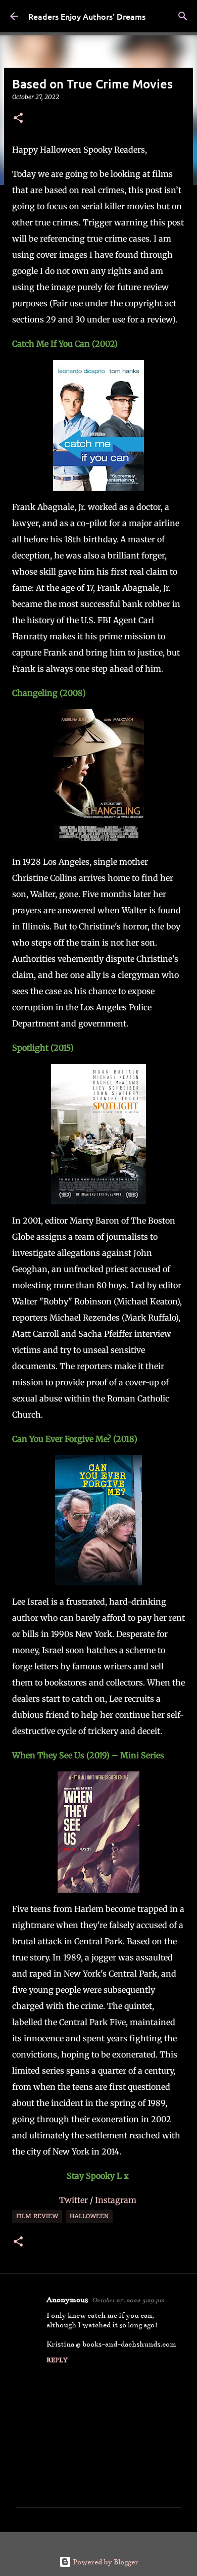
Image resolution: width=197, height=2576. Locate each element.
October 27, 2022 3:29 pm (128, 2300)
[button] (18, 119)
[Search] (183, 16)
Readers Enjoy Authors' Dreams (87, 16)
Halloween (89, 2217)
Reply (57, 2360)
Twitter (75, 2200)
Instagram (117, 2200)
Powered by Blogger (105, 2562)
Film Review (37, 2217)
